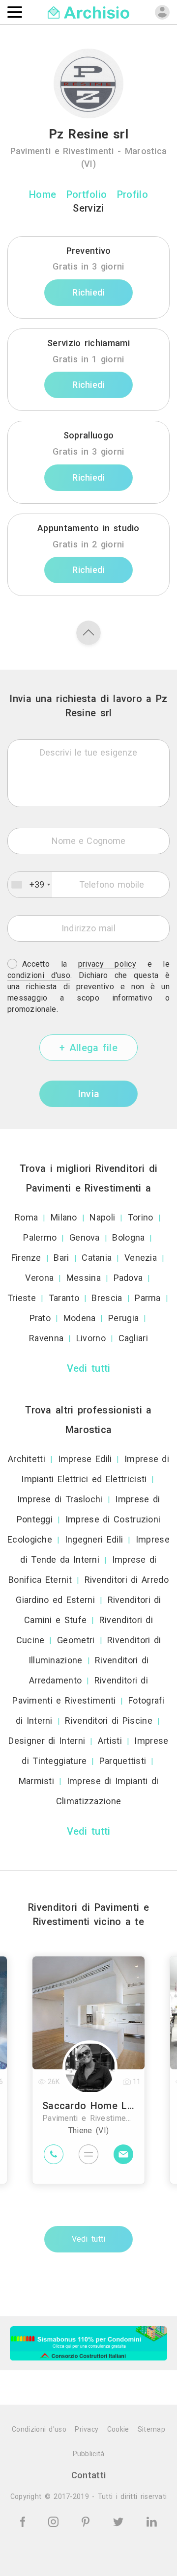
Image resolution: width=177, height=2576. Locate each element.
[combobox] (30, 885)
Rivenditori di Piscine (109, 1721)
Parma (148, 1298)
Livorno (91, 1338)
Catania (97, 1258)
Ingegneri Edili (94, 1539)
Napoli (102, 1217)
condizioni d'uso (39, 975)
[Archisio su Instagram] (55, 2521)
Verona (39, 1278)
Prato (40, 1318)
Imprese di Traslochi (60, 1499)
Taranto (64, 1298)
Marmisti (36, 1781)
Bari (61, 1258)
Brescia (107, 1298)
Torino (141, 1217)
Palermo (40, 1237)
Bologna (128, 1237)
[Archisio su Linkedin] (152, 2521)
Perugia (123, 1318)
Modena (80, 1318)
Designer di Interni (47, 1741)
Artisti (110, 1741)
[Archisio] (89, 12)
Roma (26, 1217)
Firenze (26, 1258)
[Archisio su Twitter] (120, 2521)
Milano (64, 1217)
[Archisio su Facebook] (24, 2521)
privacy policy (107, 964)
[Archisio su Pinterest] (87, 2521)
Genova (85, 1237)
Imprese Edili (85, 1459)
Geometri (76, 1640)
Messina (84, 1278)
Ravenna (46, 1338)
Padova (128, 1278)
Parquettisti (123, 1761)
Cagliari (133, 1338)
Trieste (22, 1298)
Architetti (27, 1459)
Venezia (141, 1258)
